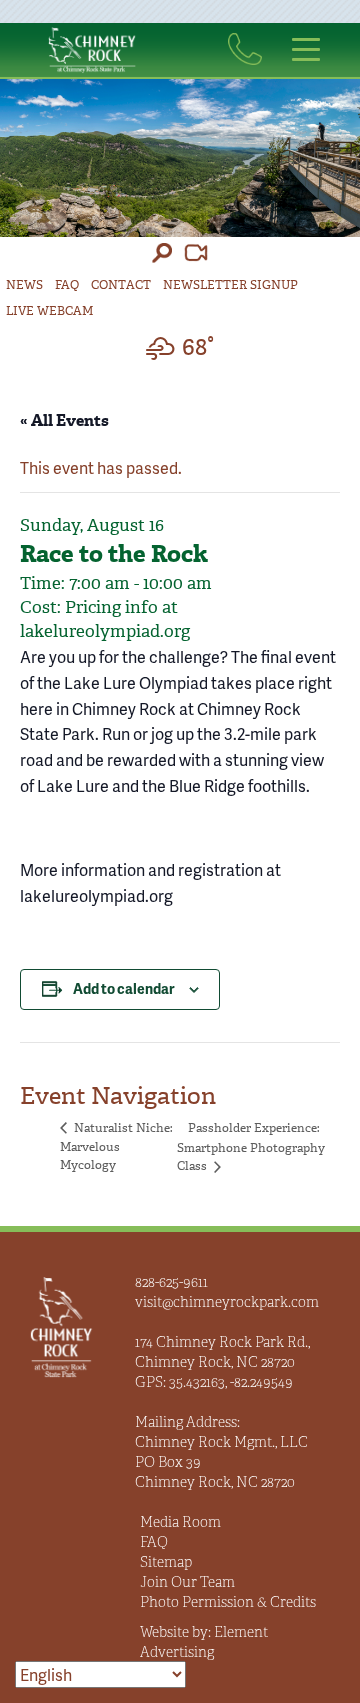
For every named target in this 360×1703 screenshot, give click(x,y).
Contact (121, 285)
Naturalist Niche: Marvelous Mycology (116, 1146)
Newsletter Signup (230, 285)
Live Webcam (49, 311)
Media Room (180, 1522)
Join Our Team (187, 1582)
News (24, 285)
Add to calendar (124, 988)
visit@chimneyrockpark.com (227, 1302)
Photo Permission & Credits (228, 1602)
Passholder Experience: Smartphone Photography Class (251, 1147)
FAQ (67, 285)
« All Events (64, 420)
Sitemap (166, 1562)
